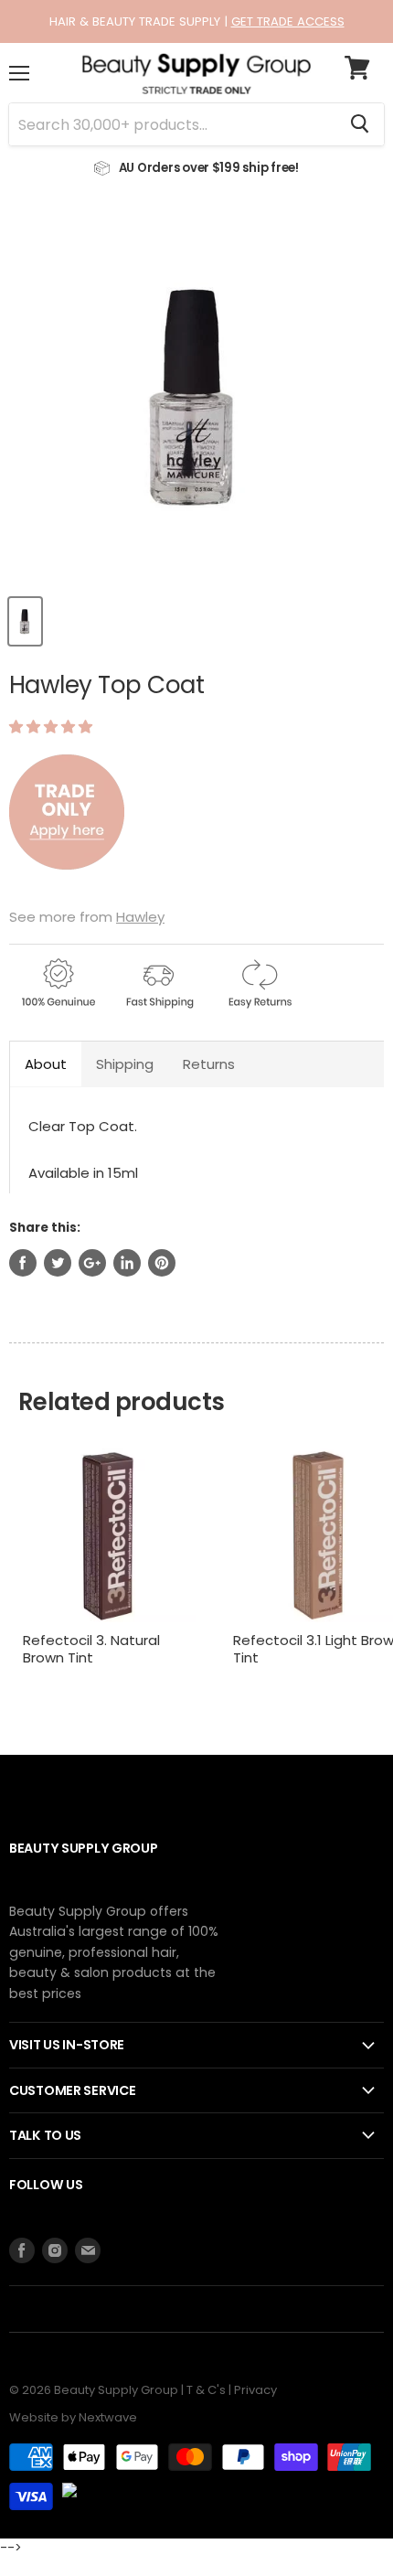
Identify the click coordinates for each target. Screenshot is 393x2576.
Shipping (125, 1064)
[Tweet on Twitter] (58, 1263)
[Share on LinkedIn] (127, 1263)
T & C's (206, 2390)
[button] (53, 727)
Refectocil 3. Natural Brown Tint (91, 1649)
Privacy (255, 2390)
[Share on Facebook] (23, 1263)
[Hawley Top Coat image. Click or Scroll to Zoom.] (196, 396)
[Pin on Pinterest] (162, 1263)
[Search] (360, 124)
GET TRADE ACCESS (288, 21)
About (46, 1064)
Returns (209, 1064)
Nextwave (108, 2417)
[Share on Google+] (92, 1263)
